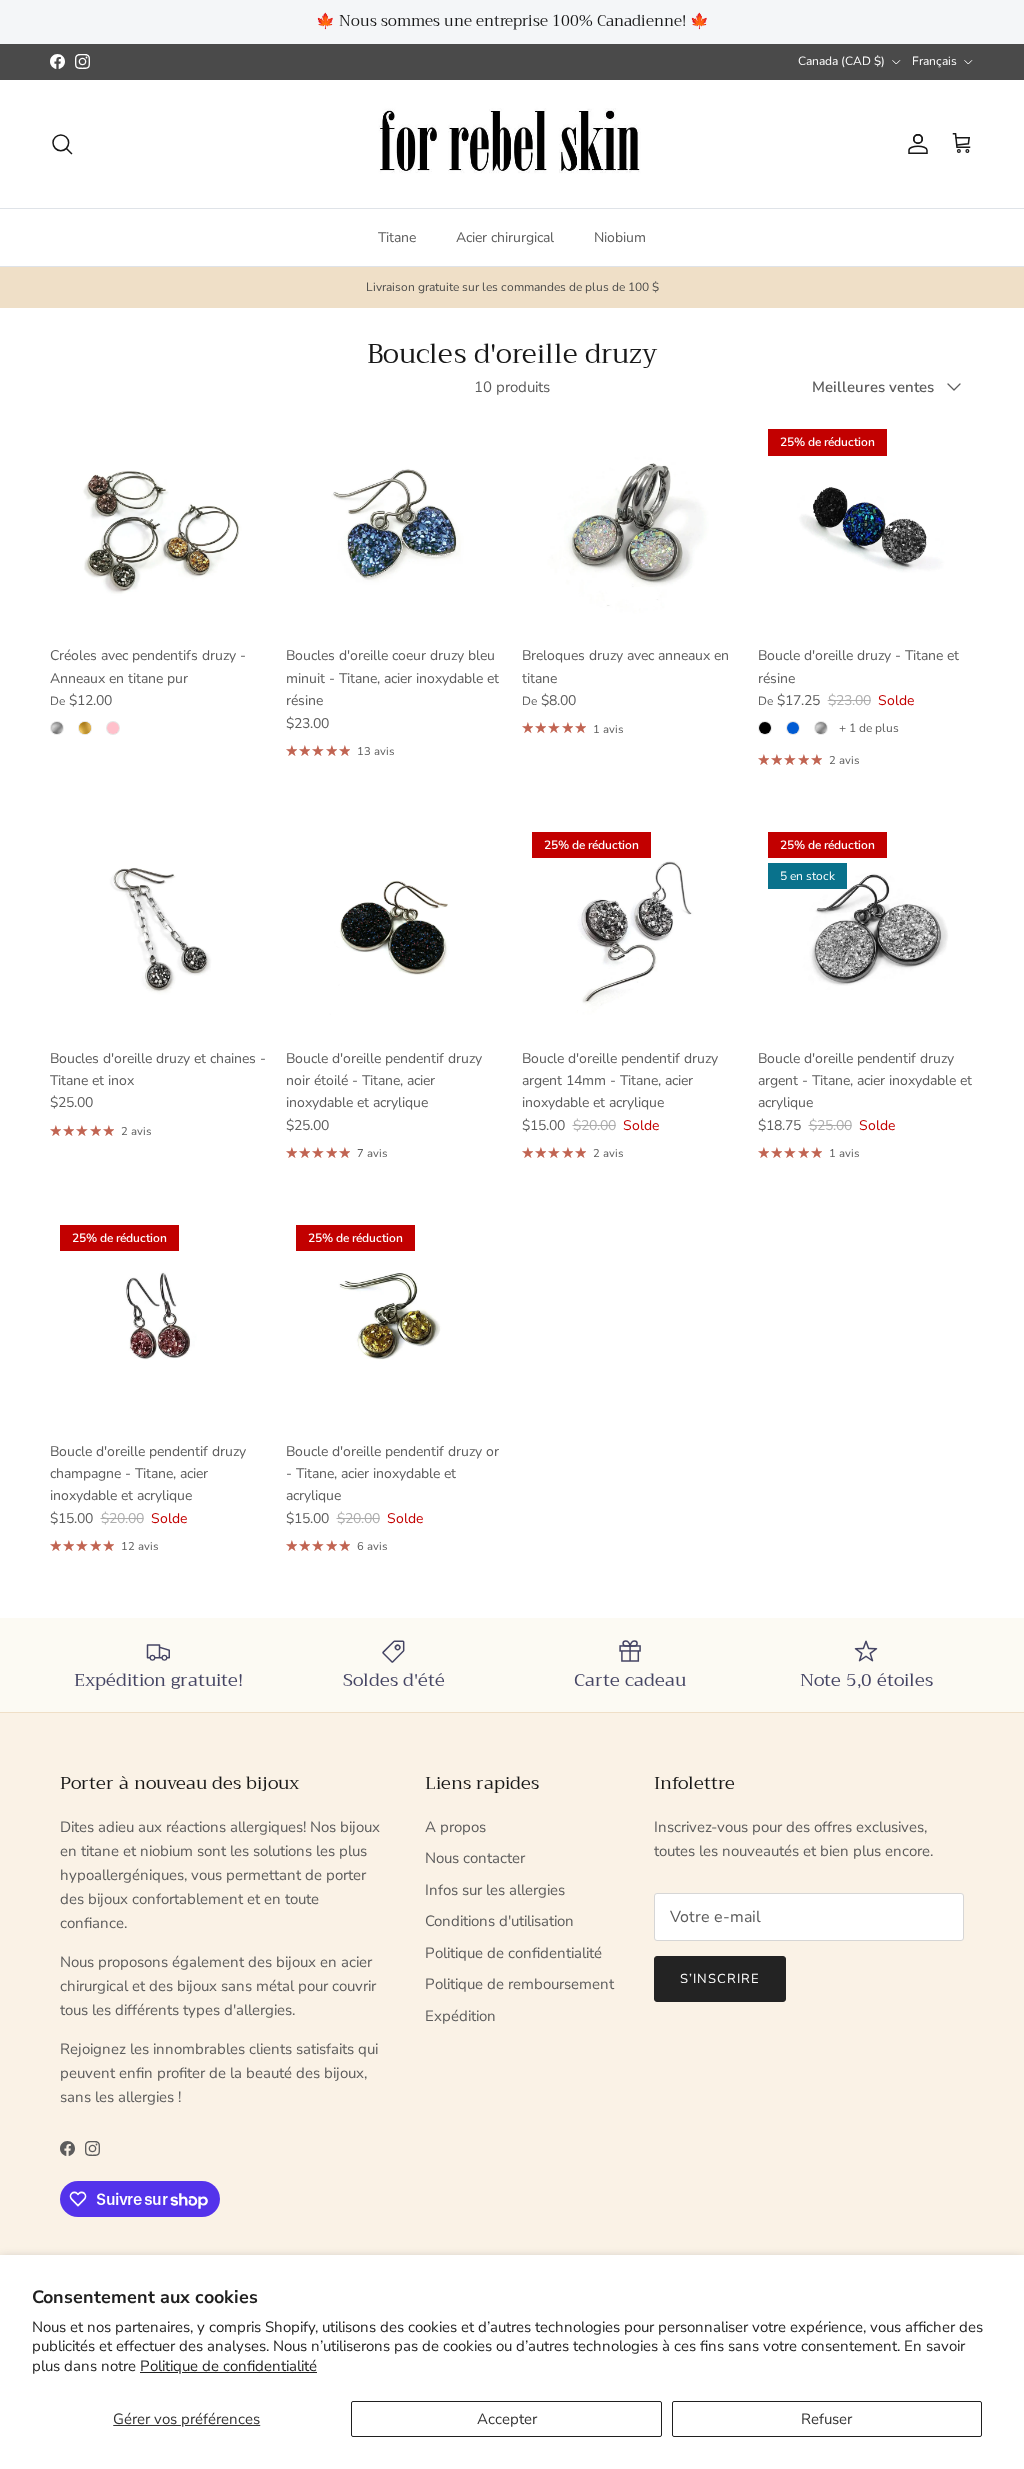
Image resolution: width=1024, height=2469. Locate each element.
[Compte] (914, 144)
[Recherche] (62, 144)
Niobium (620, 237)
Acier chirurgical (505, 237)
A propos (455, 1827)
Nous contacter (475, 1858)
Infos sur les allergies (495, 1890)
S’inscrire (720, 1979)
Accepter (507, 2419)
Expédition (460, 2016)
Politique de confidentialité (228, 2366)
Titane (397, 237)
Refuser (826, 2419)
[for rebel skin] (512, 144)
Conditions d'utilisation (499, 1921)
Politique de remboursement (519, 1984)
